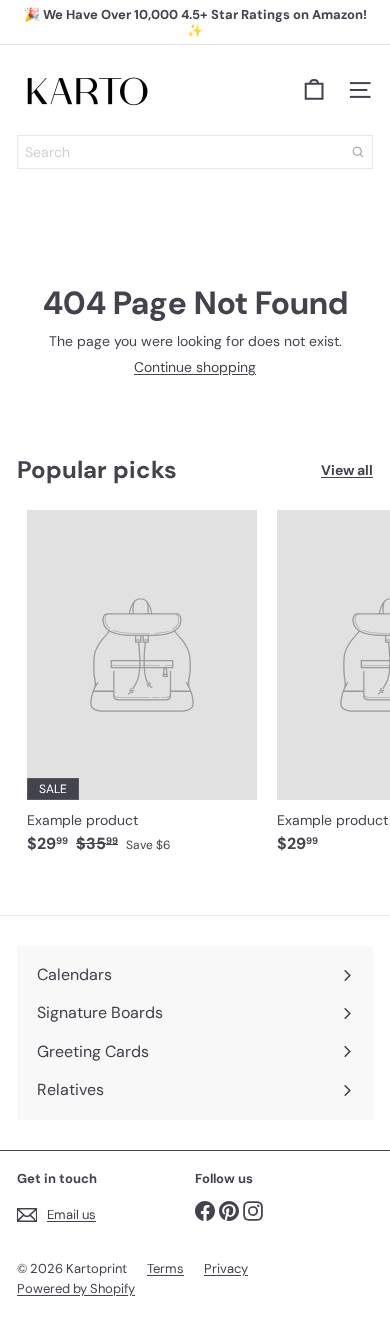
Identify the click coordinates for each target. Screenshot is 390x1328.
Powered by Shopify (76, 1288)
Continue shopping (195, 367)
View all (347, 470)
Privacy (226, 1268)
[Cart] (314, 90)
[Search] (358, 152)
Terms (165, 1268)
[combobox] (195, 152)
